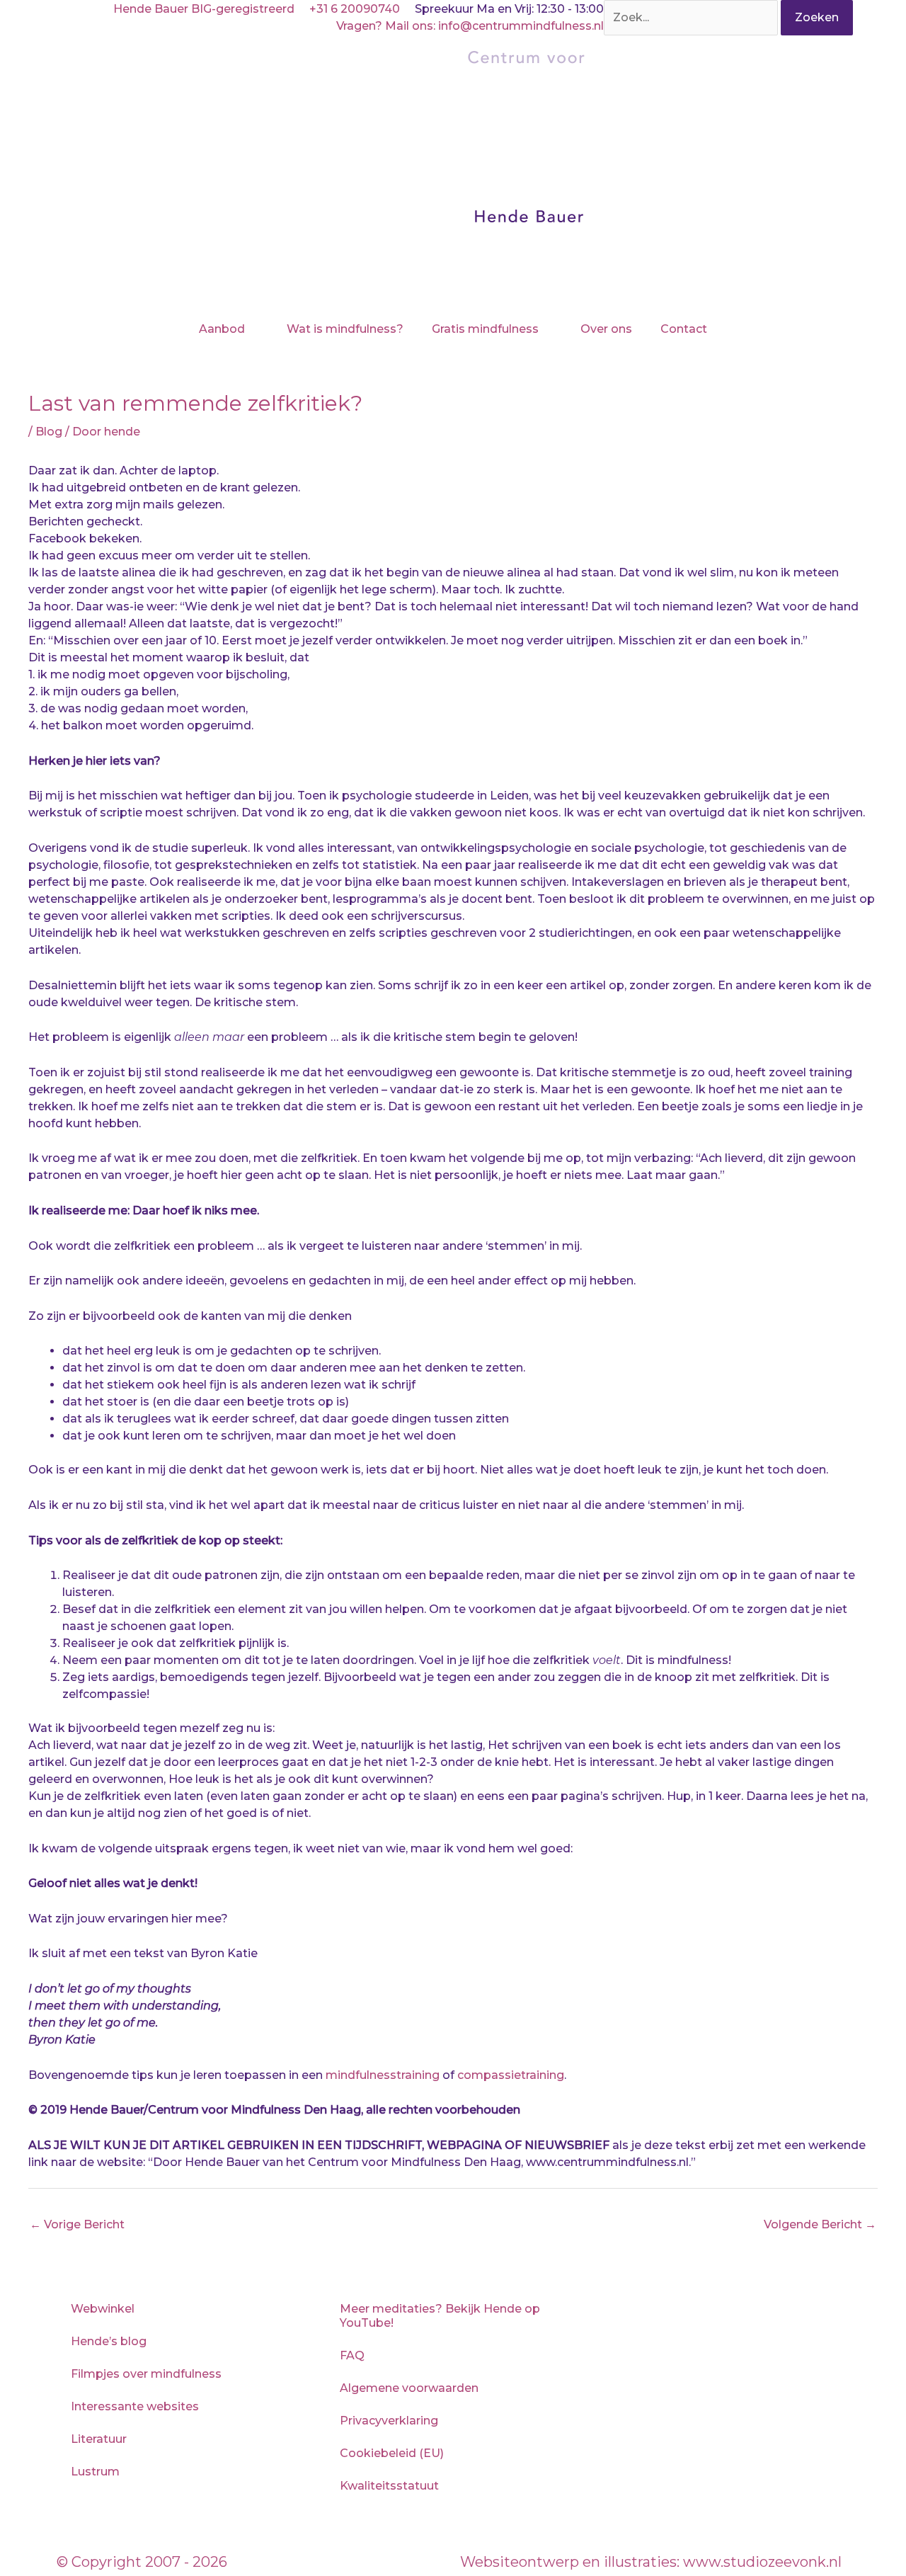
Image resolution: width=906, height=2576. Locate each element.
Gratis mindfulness (485, 329)
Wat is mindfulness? (345, 329)
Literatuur (99, 2439)
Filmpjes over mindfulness (146, 2374)
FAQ (352, 2355)
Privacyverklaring (389, 2421)
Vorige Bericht (77, 2224)
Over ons (606, 329)
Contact (684, 329)
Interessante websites (135, 2406)
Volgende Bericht (820, 2224)
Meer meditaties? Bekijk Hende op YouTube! (440, 2316)
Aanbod (222, 329)
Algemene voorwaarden (409, 2388)
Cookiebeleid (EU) (392, 2453)
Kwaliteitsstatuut (389, 2486)
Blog (49, 432)
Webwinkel (103, 2309)
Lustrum (95, 2472)
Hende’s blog (109, 2341)
